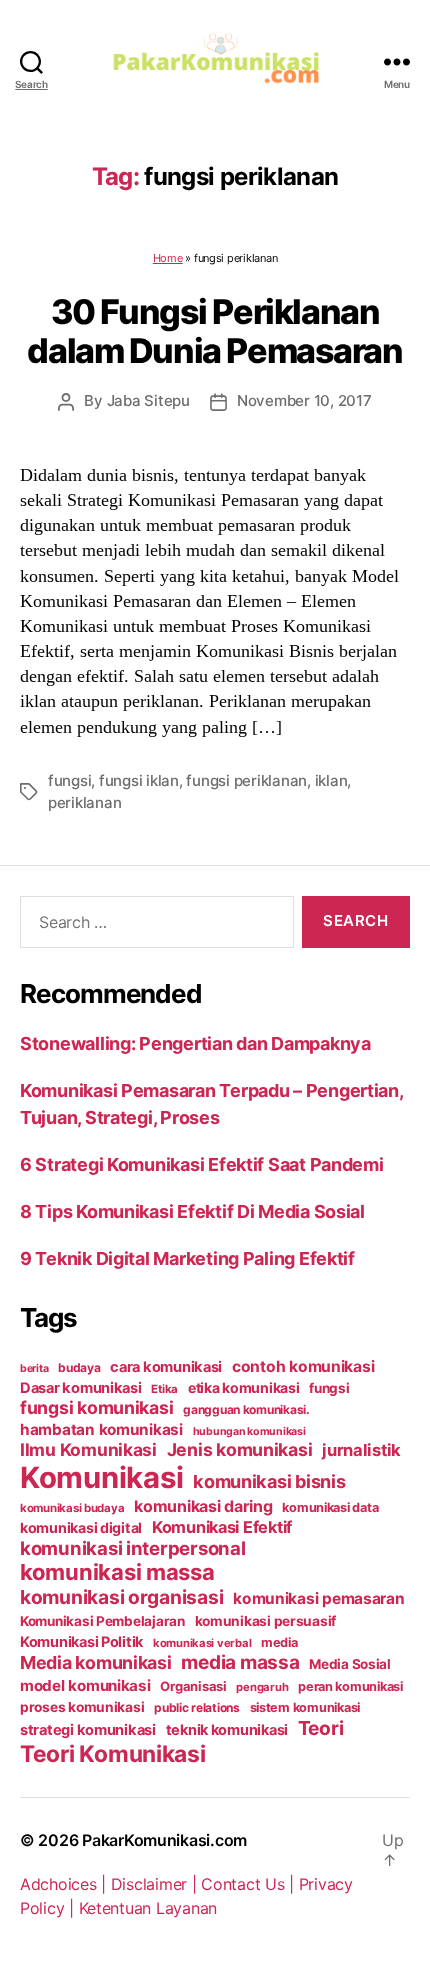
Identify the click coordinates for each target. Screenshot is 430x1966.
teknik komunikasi (227, 1730)
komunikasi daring (203, 1506)
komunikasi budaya (72, 1508)
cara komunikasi (166, 1367)
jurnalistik (361, 1450)
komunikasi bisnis (269, 1481)
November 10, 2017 (304, 400)
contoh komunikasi (303, 1366)
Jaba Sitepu (148, 400)
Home (168, 258)
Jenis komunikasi (240, 1449)
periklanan (84, 802)
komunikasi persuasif (266, 1621)
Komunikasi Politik (81, 1642)
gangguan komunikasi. (246, 1409)
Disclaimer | (156, 1884)
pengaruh (262, 1687)
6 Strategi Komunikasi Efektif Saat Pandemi (202, 1164)
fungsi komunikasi (96, 1407)
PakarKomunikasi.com (164, 1840)
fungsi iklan (139, 780)
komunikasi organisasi (121, 1597)
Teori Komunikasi (113, 1753)
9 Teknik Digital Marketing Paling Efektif (187, 1258)
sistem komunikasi (305, 1707)
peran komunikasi (350, 1686)
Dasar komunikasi (81, 1388)
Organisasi (193, 1686)
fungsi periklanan (246, 780)
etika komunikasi (244, 1387)
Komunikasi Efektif (222, 1527)
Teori (321, 1728)
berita (34, 1368)
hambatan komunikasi (101, 1429)
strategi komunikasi (88, 1730)
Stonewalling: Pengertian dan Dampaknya (195, 1043)
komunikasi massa (117, 1572)
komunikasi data (330, 1507)
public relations (197, 1707)
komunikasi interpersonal (133, 1548)
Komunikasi (101, 1477)
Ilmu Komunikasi (88, 1449)
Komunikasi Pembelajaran (102, 1621)
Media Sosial (350, 1664)
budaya (79, 1367)
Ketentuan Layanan (148, 1908)
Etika (164, 1389)
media (279, 1642)
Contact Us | (250, 1884)
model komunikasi (85, 1685)
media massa (240, 1662)
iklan (331, 780)
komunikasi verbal (202, 1643)
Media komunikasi (96, 1662)
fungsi (69, 780)
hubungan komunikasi (249, 1431)
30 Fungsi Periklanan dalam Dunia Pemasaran (214, 331)
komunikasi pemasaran (319, 1598)
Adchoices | (65, 1884)
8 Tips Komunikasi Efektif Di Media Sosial (192, 1211)
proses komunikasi (82, 1707)
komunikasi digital (81, 1527)
